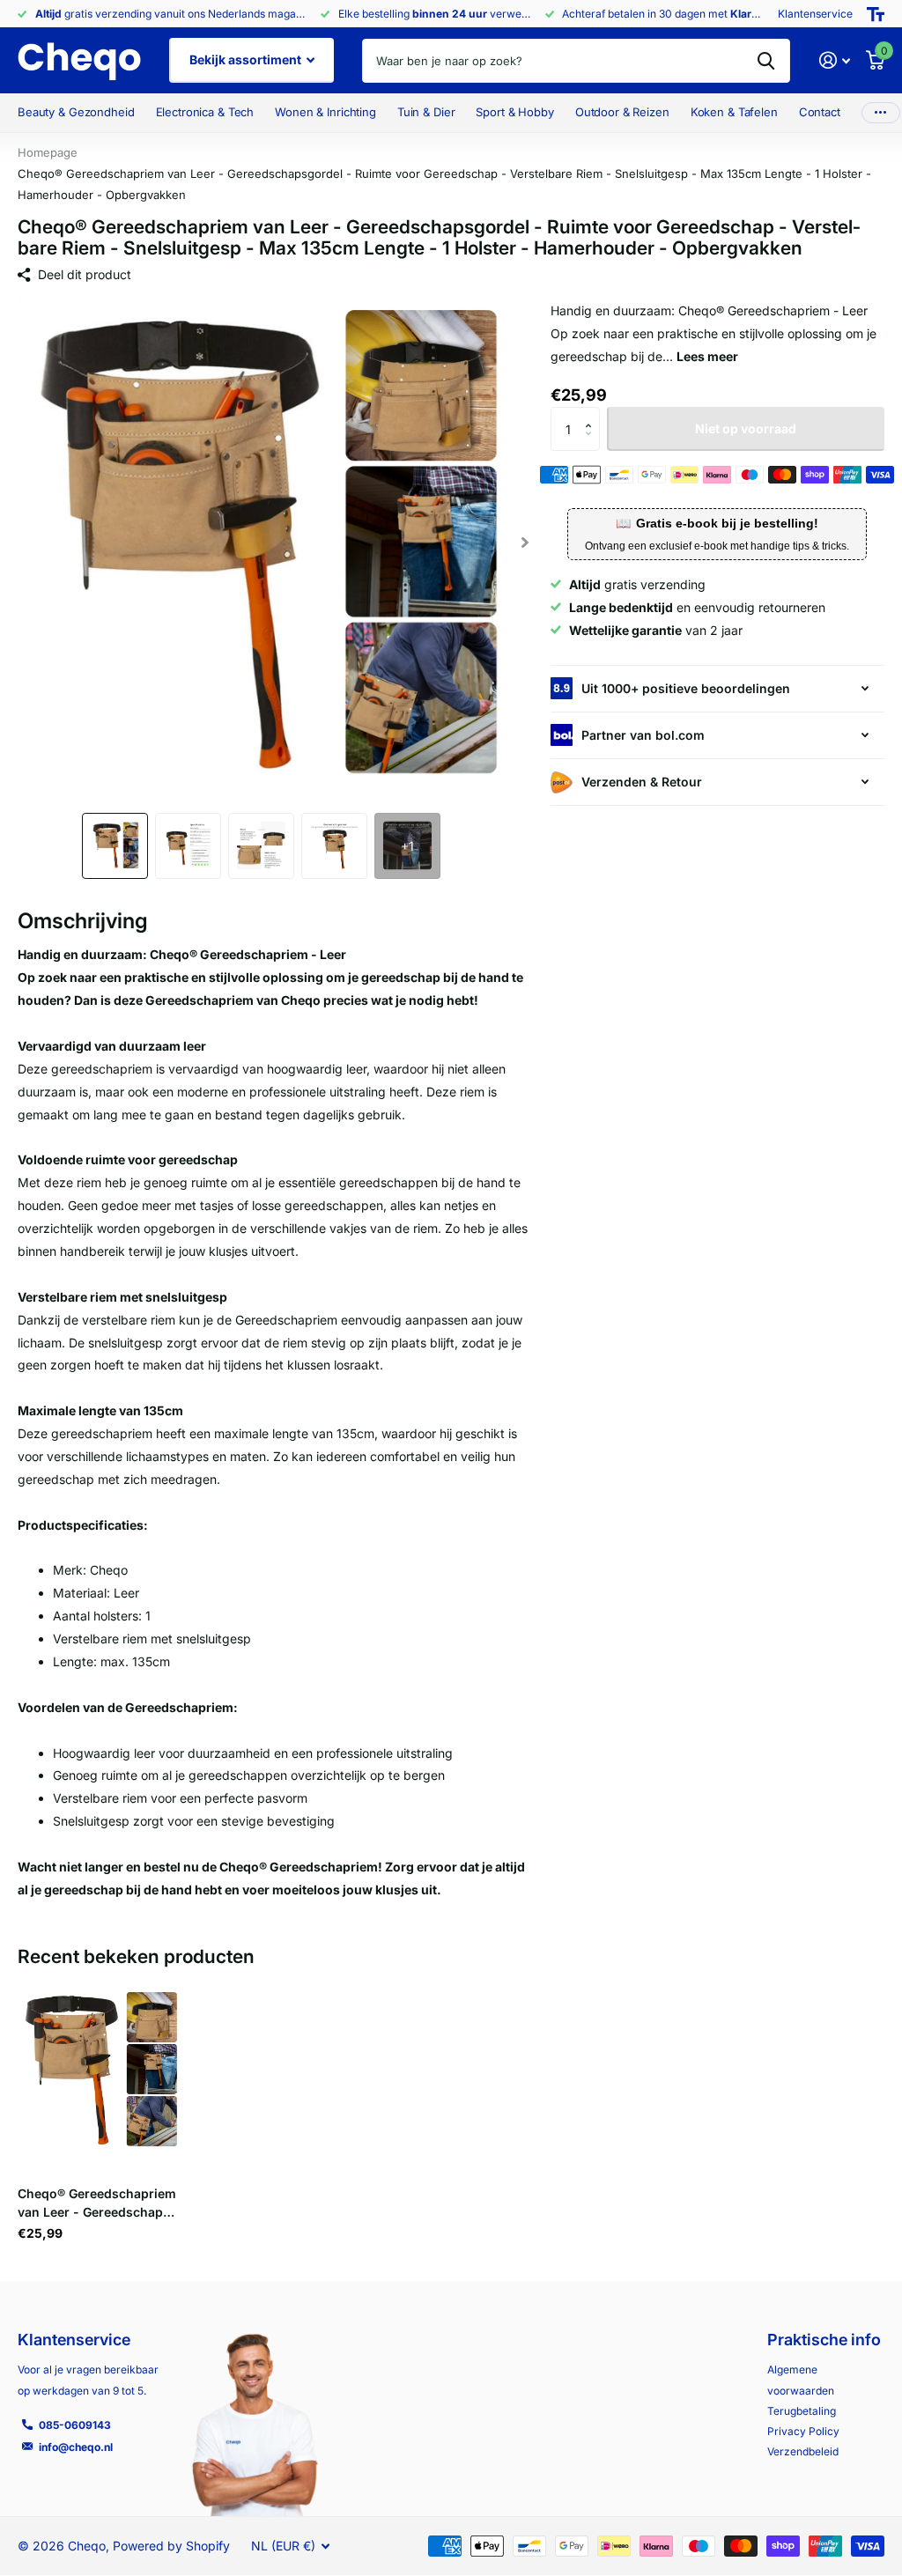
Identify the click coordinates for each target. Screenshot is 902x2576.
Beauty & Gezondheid (76, 112)
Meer (881, 113)
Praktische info (824, 2340)
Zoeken (766, 61)
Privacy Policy (803, 2431)
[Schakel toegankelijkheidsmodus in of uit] (876, 14)
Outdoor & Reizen (622, 112)
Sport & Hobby (514, 112)
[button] (525, 543)
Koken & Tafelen (734, 112)
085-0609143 (75, 2425)
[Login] (835, 60)
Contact (820, 112)
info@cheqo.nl (76, 2447)
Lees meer (707, 356)
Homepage (48, 152)
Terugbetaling (802, 2411)
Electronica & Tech (205, 112)
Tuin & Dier (426, 112)
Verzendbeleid (803, 2451)
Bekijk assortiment (247, 59)
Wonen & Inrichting (325, 112)
